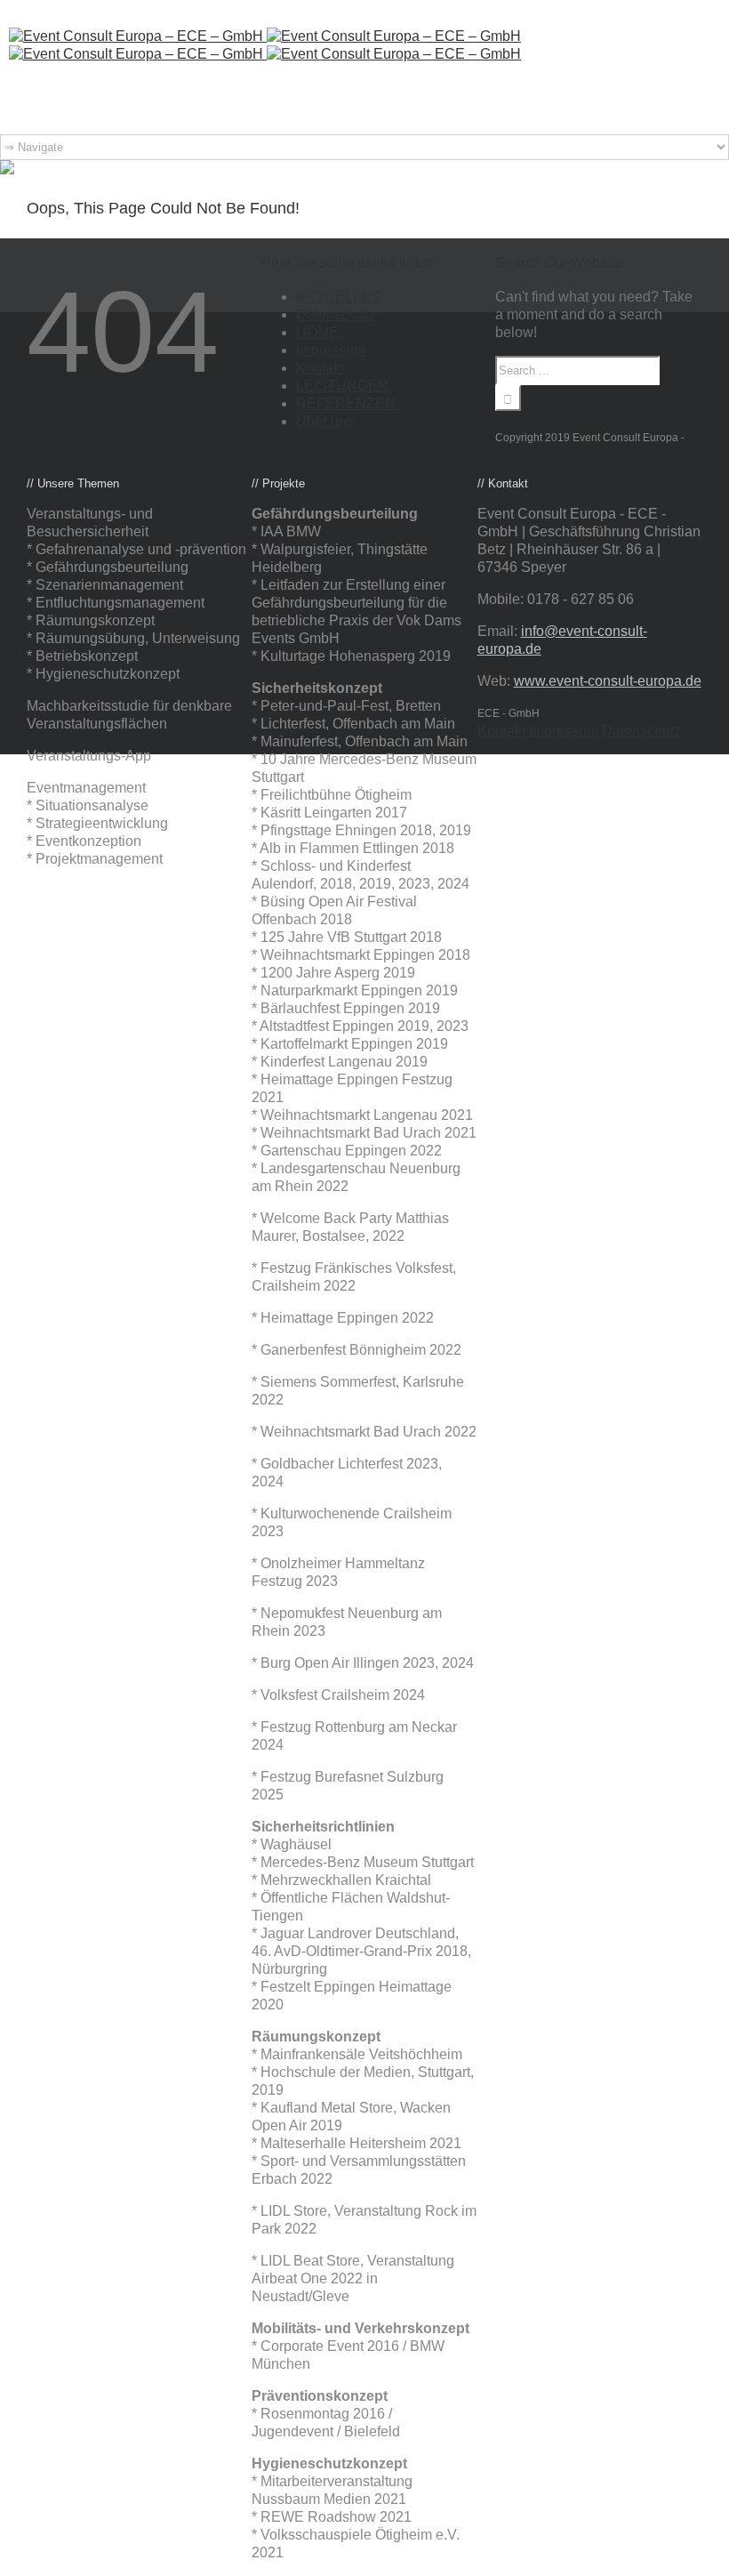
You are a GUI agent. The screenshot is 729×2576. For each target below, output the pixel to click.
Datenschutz (336, 314)
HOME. (319, 332)
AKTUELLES (338, 297)
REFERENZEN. (348, 403)
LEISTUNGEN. (344, 386)
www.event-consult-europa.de (608, 681)
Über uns (325, 421)
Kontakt (320, 368)
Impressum (331, 350)
